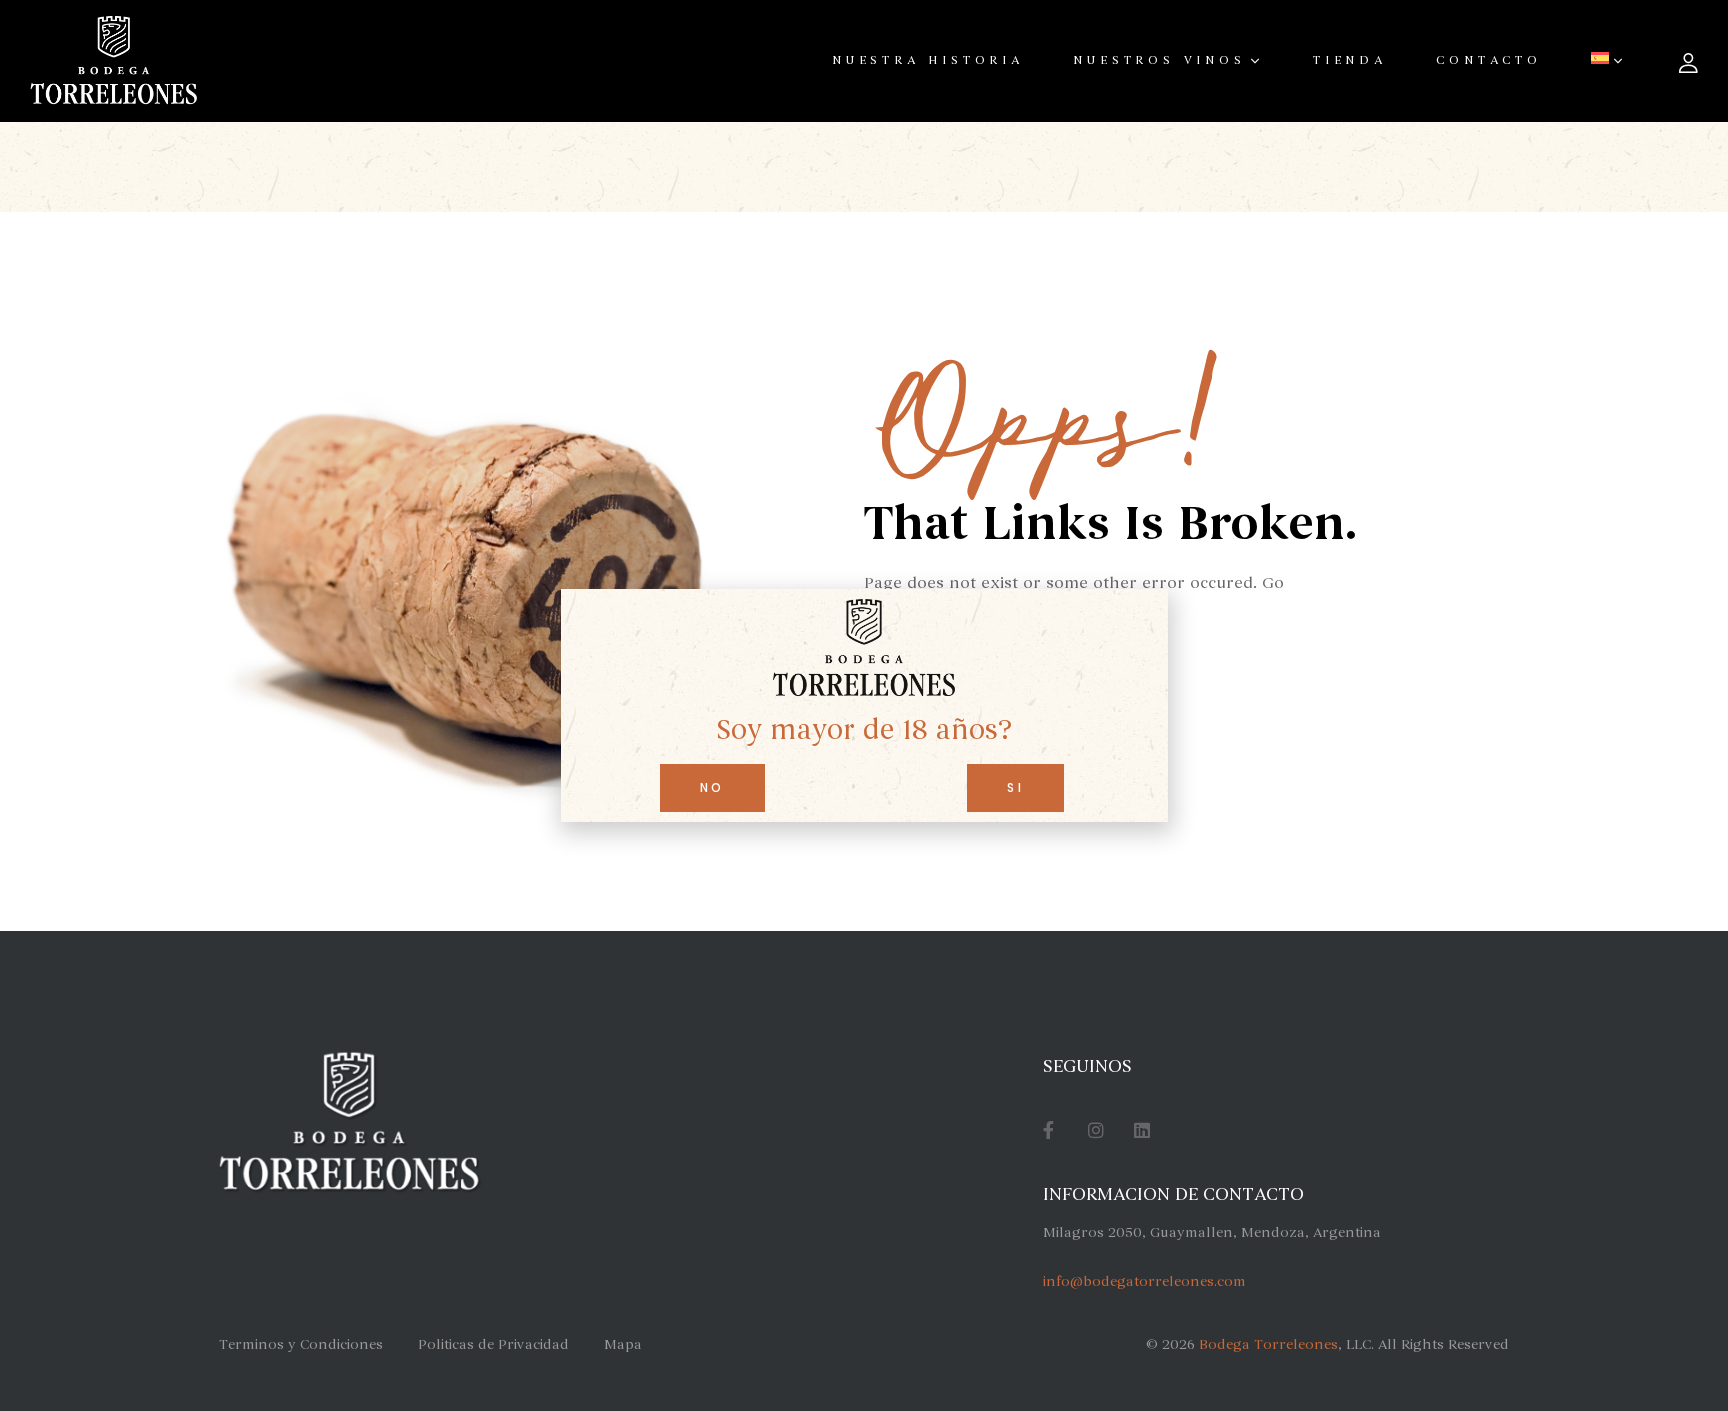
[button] (712, 788)
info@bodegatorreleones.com (1144, 1281)
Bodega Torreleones (1268, 1344)
